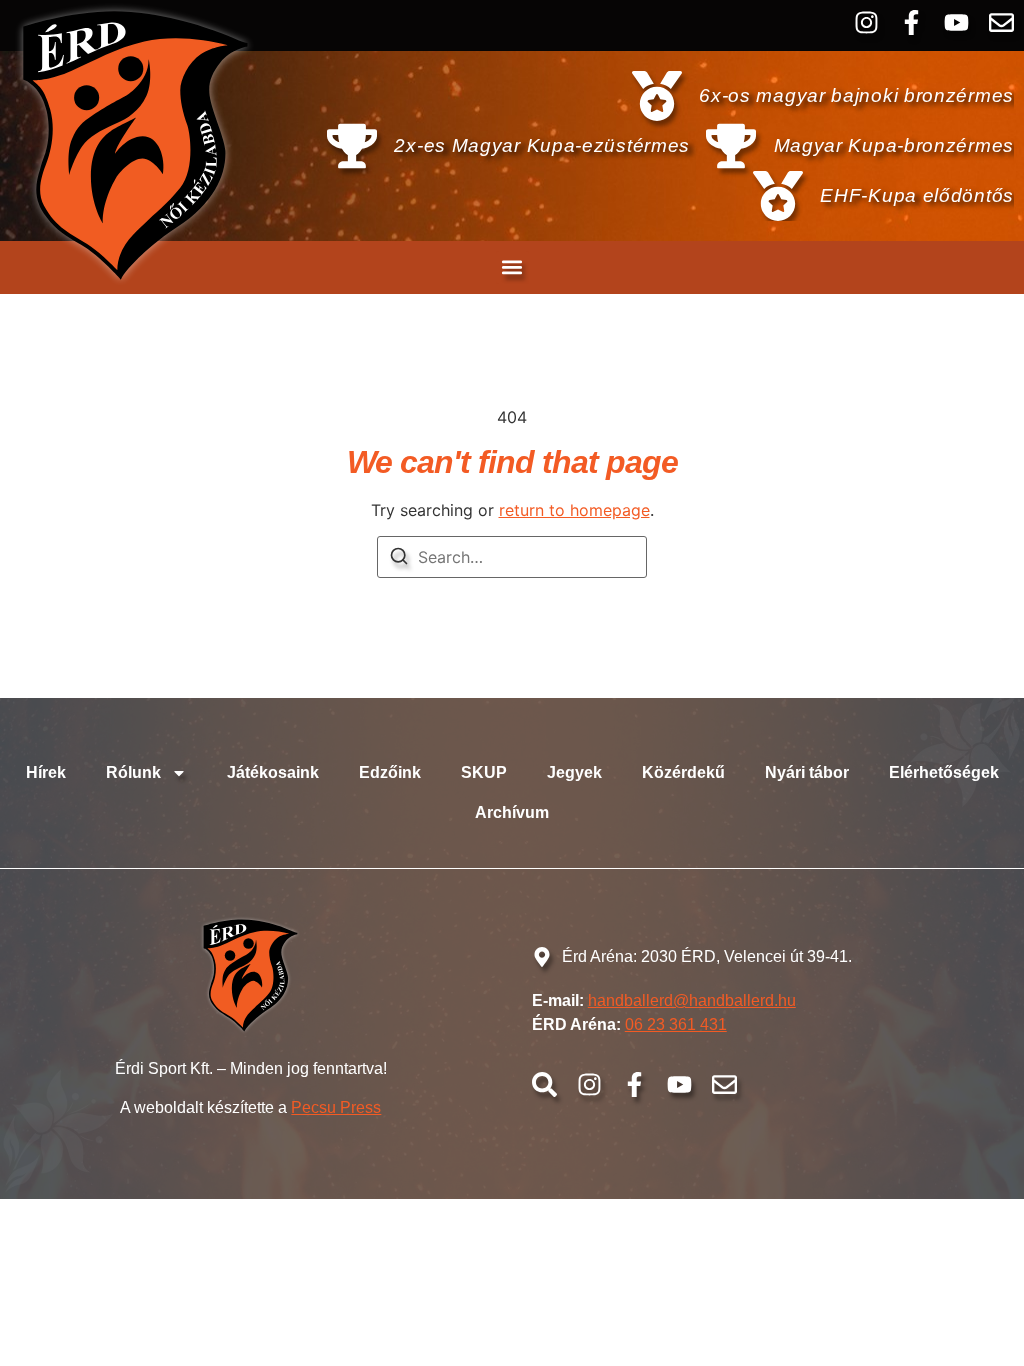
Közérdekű (683, 772)
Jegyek (574, 772)
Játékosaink (273, 772)
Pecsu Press (336, 1107)
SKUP (484, 772)
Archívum (512, 812)
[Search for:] (512, 557)
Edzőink (390, 772)
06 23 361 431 (676, 1024)
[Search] (399, 559)
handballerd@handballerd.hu (692, 1000)
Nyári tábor (807, 772)
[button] (512, 267)
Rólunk (133, 772)
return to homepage (574, 510)
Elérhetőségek (944, 772)
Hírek (46, 772)
